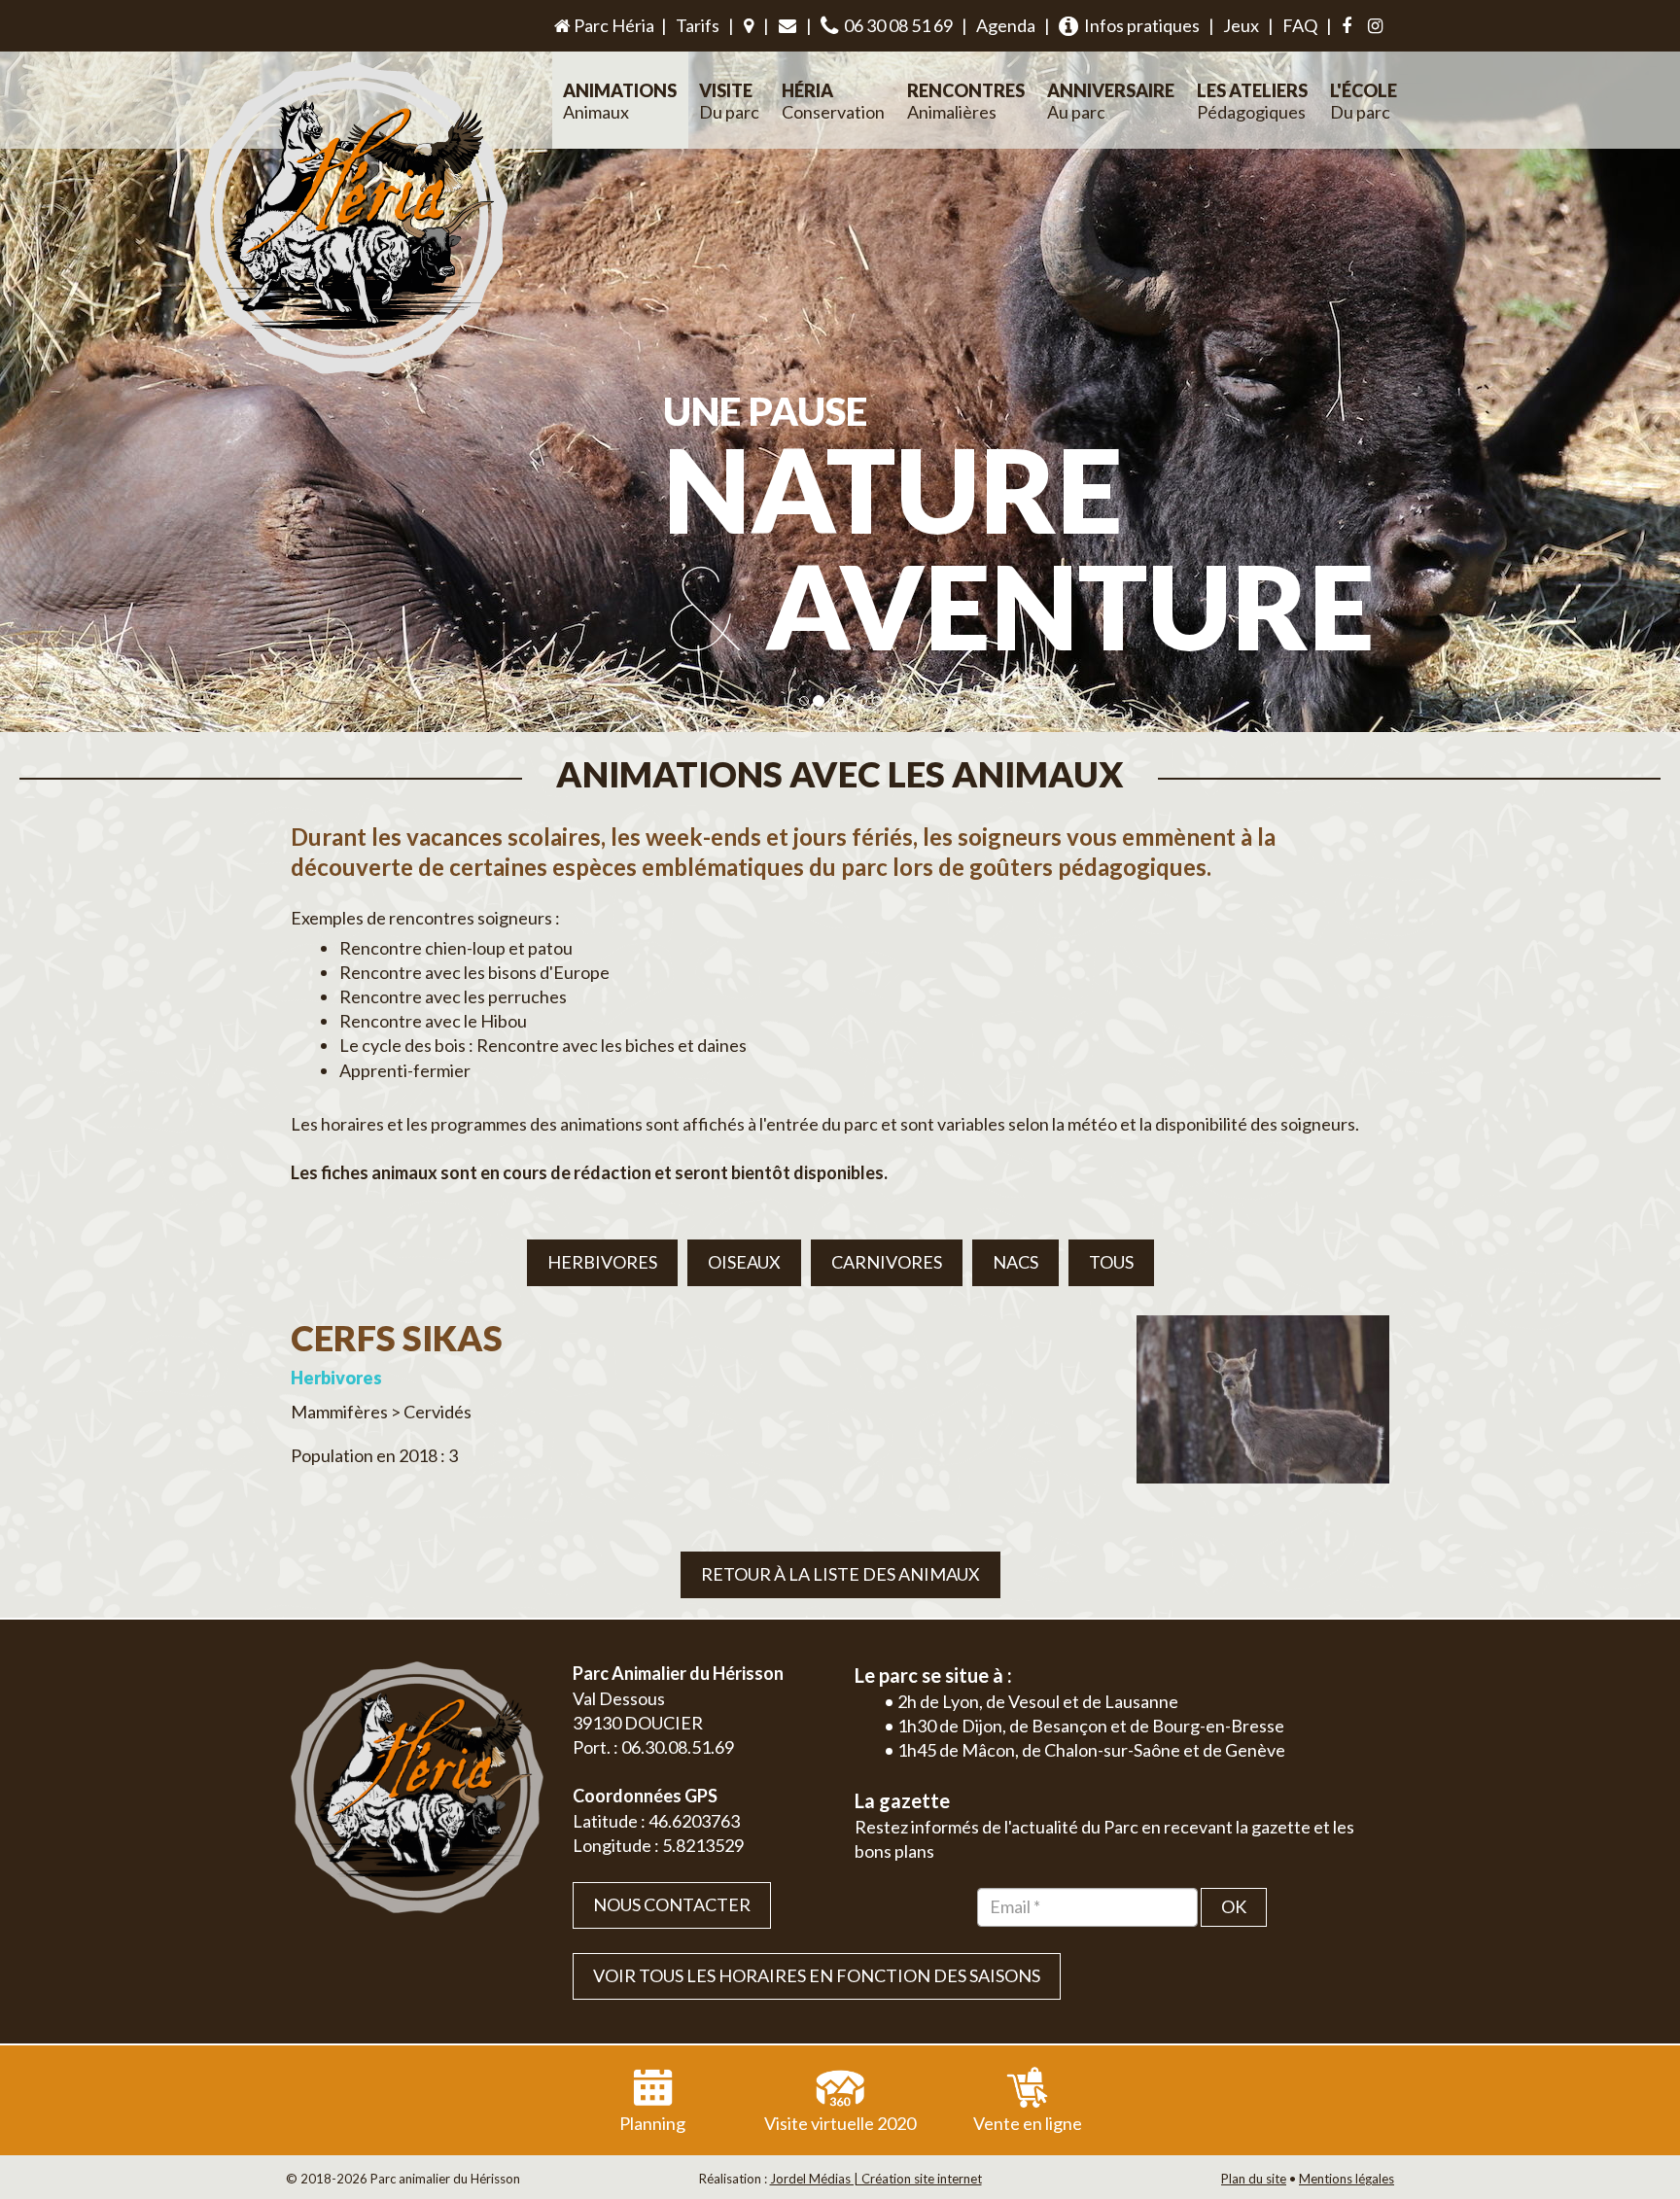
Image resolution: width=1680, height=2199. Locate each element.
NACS (1015, 1262)
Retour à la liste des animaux (840, 1574)
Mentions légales (1347, 2179)
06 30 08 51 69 (895, 25)
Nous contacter (672, 1904)
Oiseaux (744, 1262)
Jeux (1241, 25)
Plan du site (1254, 2179)
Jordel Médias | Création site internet (876, 2179)
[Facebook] (1347, 26)
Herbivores (602, 1262)
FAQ (1300, 25)
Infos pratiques (1139, 25)
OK (1234, 1906)
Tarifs (698, 25)
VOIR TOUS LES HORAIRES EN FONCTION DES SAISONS (817, 1975)
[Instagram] (1375, 26)
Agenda (1006, 25)
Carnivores (887, 1262)
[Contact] (787, 26)
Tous (1111, 1262)
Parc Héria (612, 25)
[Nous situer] (749, 26)
